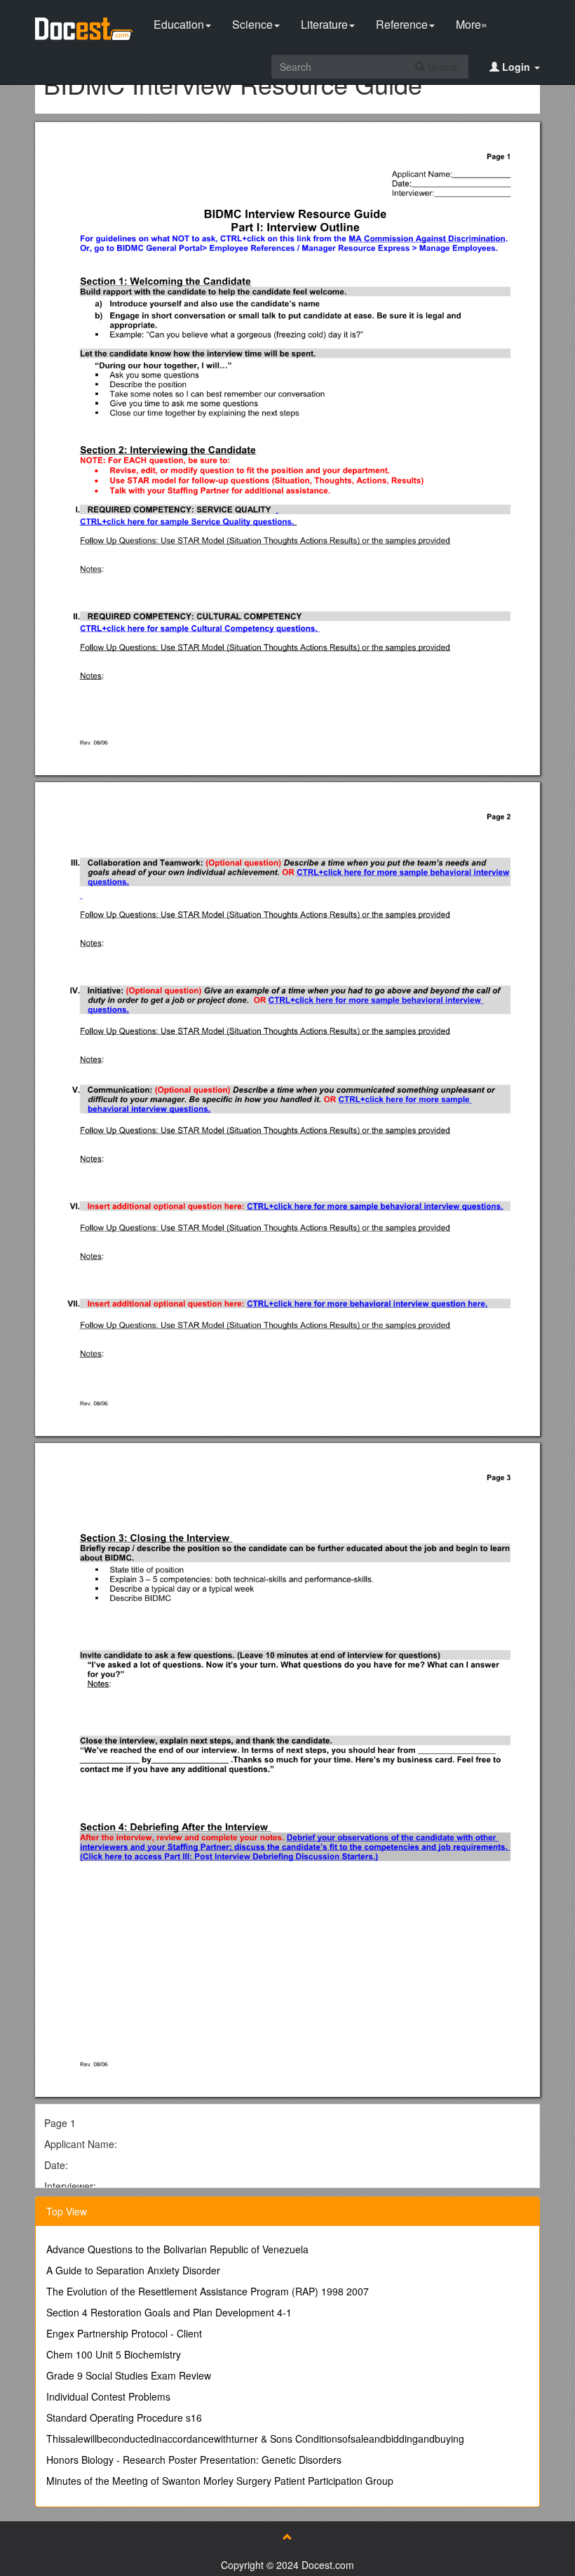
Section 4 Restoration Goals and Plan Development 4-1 (169, 2312)
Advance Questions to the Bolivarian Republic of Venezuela (177, 2249)
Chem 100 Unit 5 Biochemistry (114, 2354)
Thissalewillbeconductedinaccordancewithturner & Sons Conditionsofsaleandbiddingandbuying (255, 2439)
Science (252, 24)
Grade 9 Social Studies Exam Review (129, 2375)
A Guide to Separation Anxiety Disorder (133, 2270)
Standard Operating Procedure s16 (124, 2417)
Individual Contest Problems (108, 2396)
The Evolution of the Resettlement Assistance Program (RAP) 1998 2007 (208, 2291)
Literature (324, 24)
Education (179, 24)
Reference (402, 24)
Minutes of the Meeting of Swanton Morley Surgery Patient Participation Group (220, 2481)
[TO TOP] (287, 2537)
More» (472, 24)
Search (442, 67)
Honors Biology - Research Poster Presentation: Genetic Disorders (194, 2460)
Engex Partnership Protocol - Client (124, 2333)
